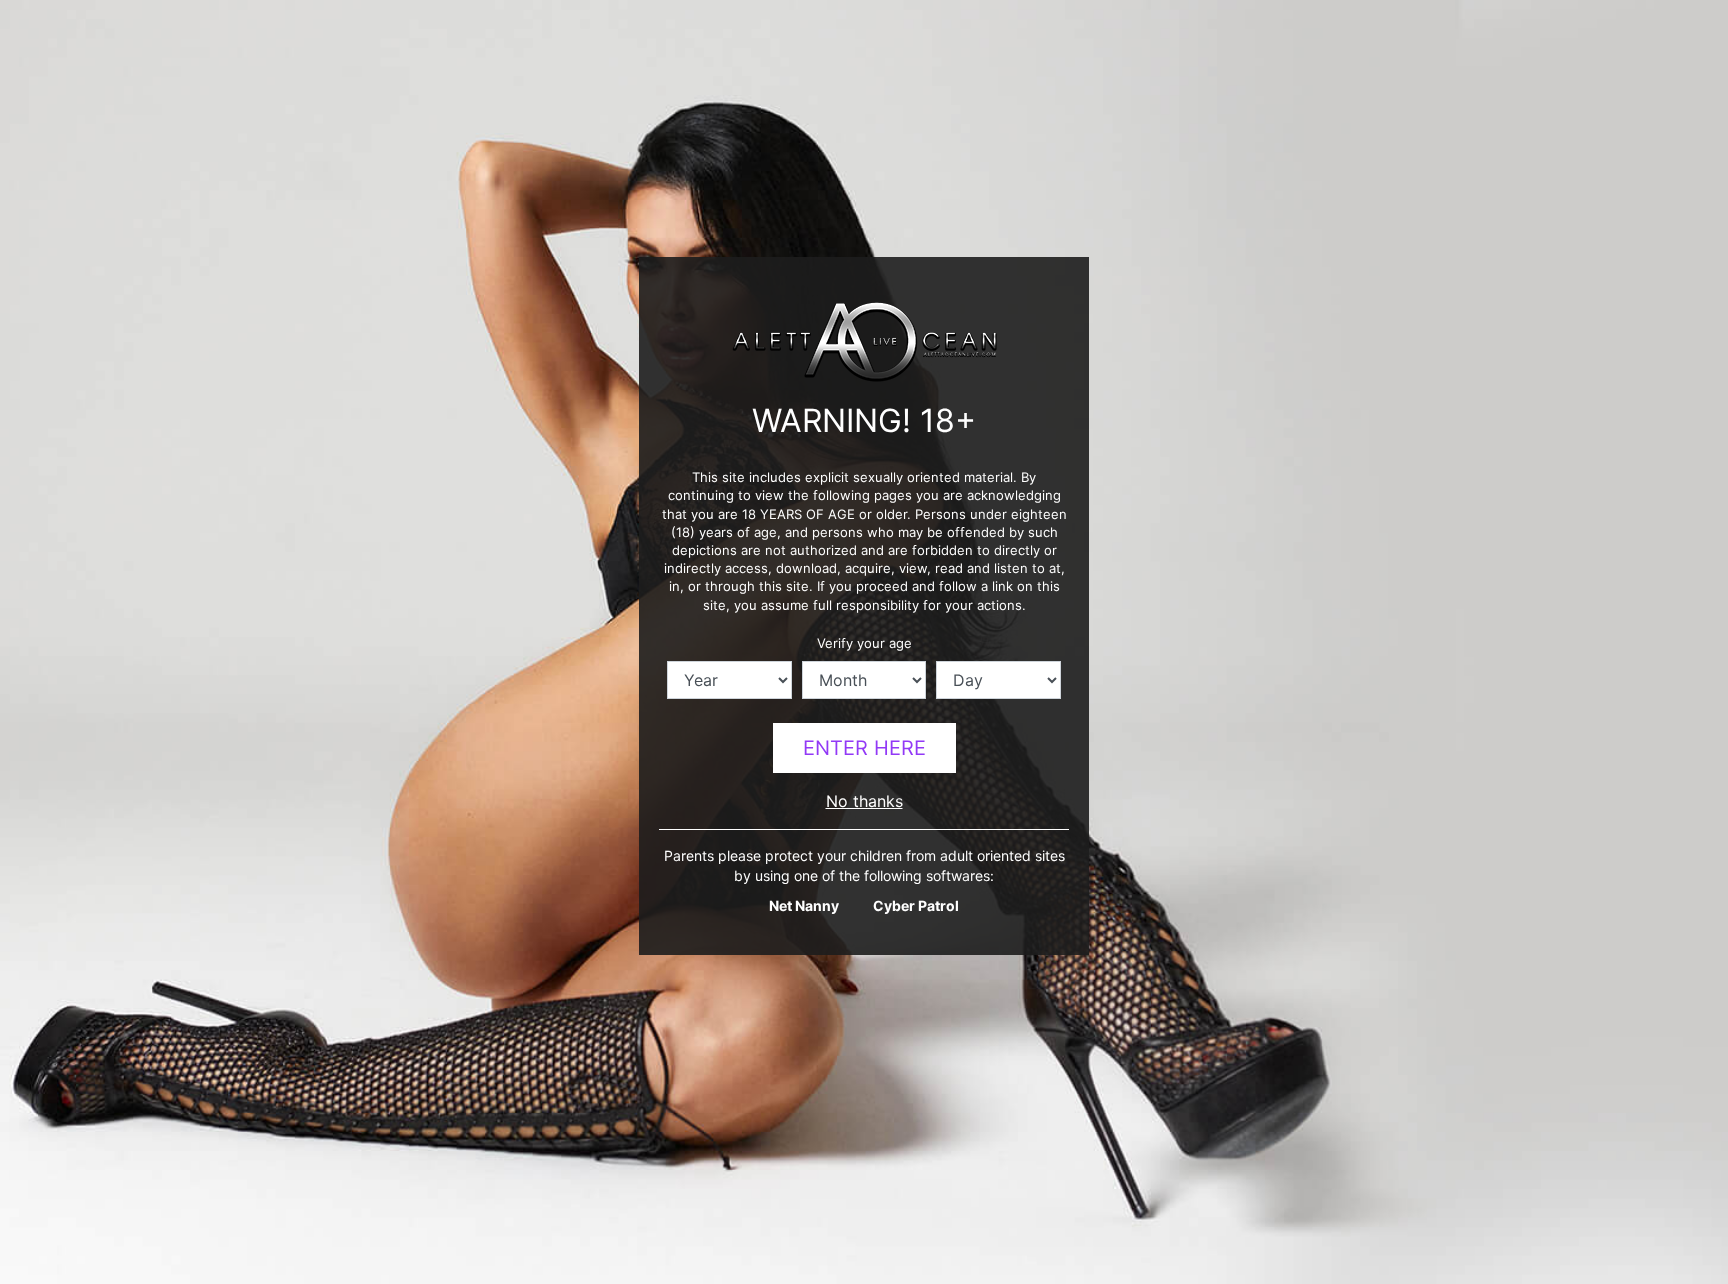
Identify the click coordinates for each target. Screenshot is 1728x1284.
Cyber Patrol (916, 905)
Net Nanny (804, 905)
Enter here (864, 748)
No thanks (864, 801)
